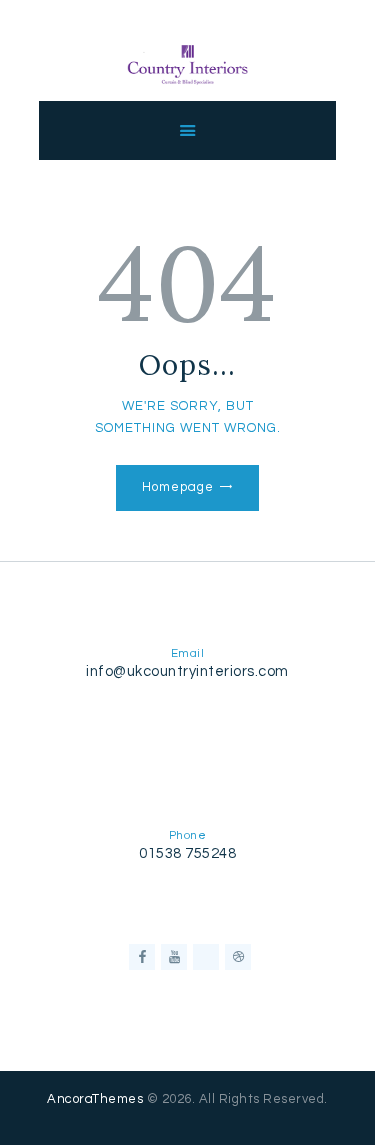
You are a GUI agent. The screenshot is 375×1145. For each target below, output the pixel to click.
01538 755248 (187, 853)
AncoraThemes (95, 1099)
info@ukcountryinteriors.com (187, 671)
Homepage (177, 487)
